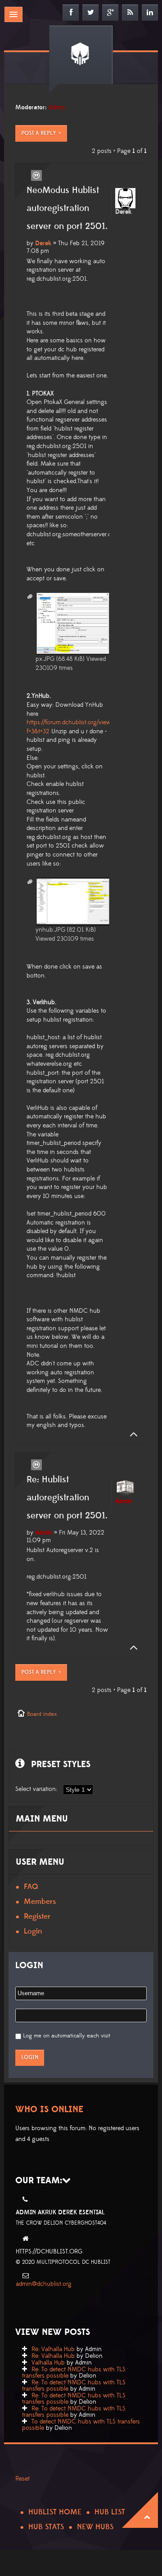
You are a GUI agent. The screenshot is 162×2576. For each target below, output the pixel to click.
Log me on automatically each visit (67, 2036)
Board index (42, 1714)
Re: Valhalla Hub (53, 2349)
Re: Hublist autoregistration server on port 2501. (67, 1498)
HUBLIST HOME (55, 2512)
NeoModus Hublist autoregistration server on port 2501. (67, 208)
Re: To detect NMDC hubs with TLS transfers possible (74, 2373)
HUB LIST (110, 2512)
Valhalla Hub (48, 2363)
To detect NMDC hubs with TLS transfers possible (81, 2425)
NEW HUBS (95, 2527)
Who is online (49, 2109)
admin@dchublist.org (44, 2284)
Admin (57, 108)
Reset (22, 2479)
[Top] (131, 1435)
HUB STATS (46, 2527)
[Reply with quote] (36, 175)
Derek (43, 243)
